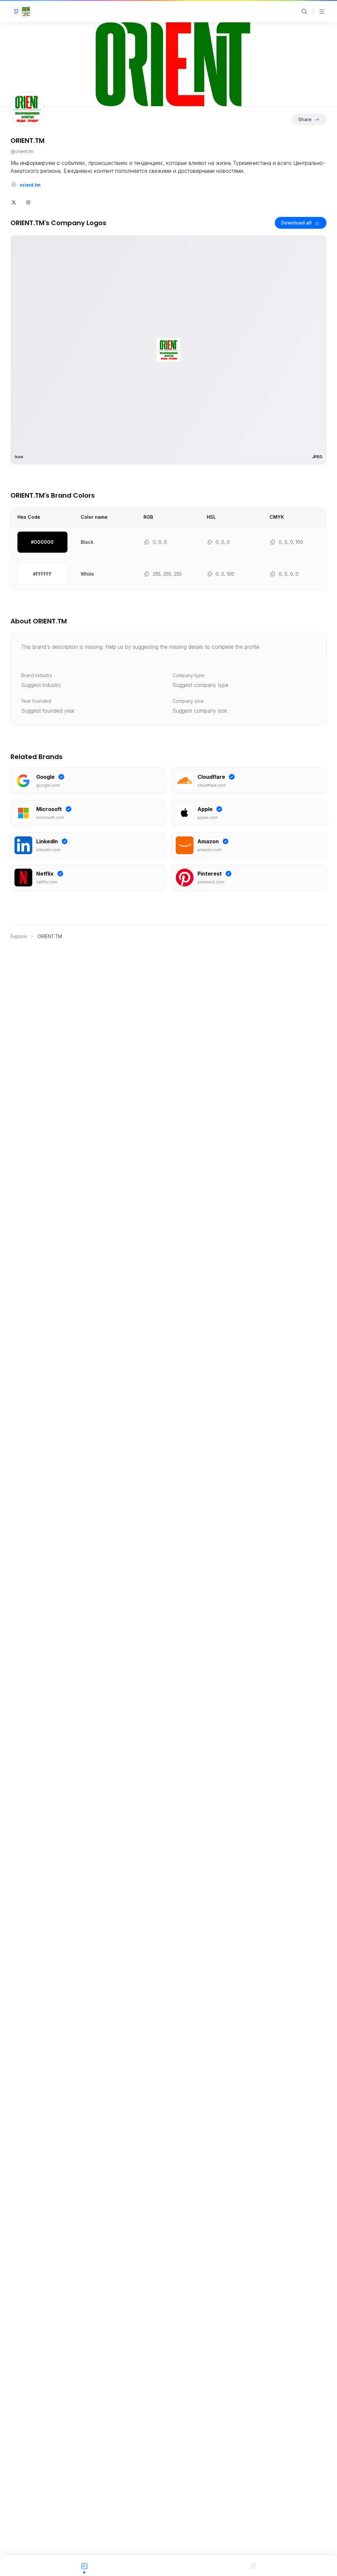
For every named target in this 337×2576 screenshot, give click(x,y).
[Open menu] (322, 12)
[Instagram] (28, 202)
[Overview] (84, 2565)
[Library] (253, 2565)
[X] (14, 202)
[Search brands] (304, 12)
